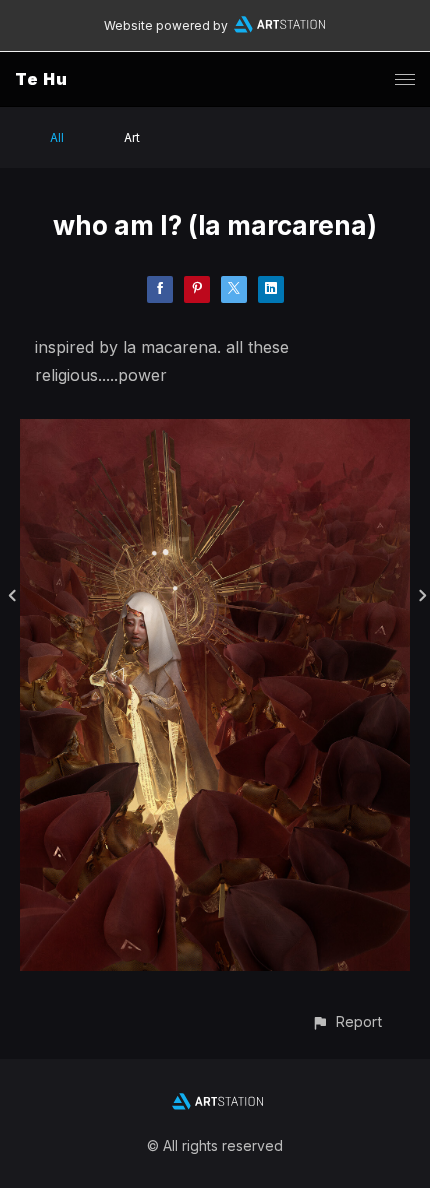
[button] (346, 1021)
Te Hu (41, 79)
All (57, 137)
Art (132, 137)
